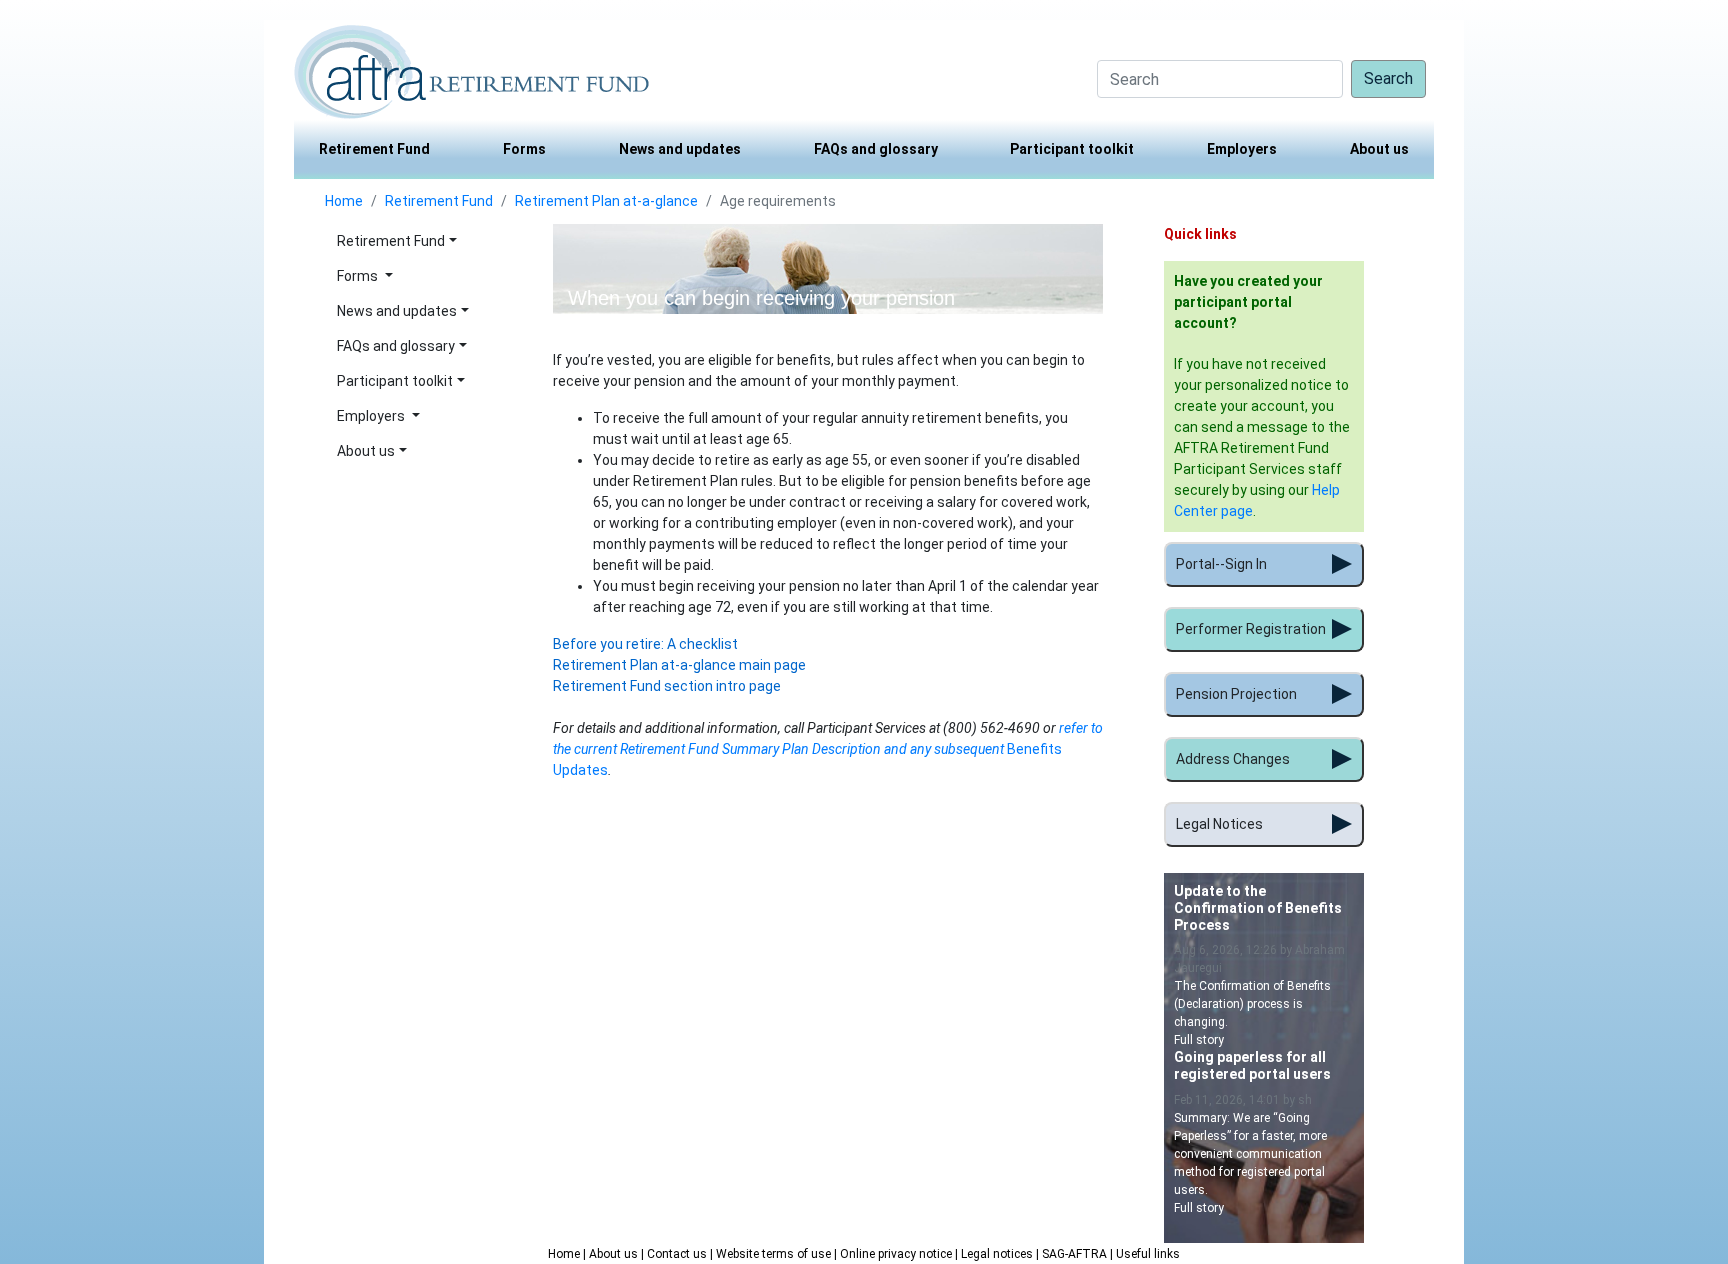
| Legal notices (995, 1254)
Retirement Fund (374, 149)
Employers (1242, 149)
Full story (1199, 1040)
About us (1379, 149)
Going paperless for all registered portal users (1252, 1065)
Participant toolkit (1072, 149)
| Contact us (675, 1254)
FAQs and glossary (876, 149)
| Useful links (1145, 1254)
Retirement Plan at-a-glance (606, 201)
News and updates (680, 149)
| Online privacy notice (894, 1254)
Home (344, 201)
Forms (524, 149)
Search (1388, 78)
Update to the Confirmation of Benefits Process (1258, 908)
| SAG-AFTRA (1073, 1254)
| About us (612, 1254)
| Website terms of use (772, 1254)
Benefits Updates (828, 749)
